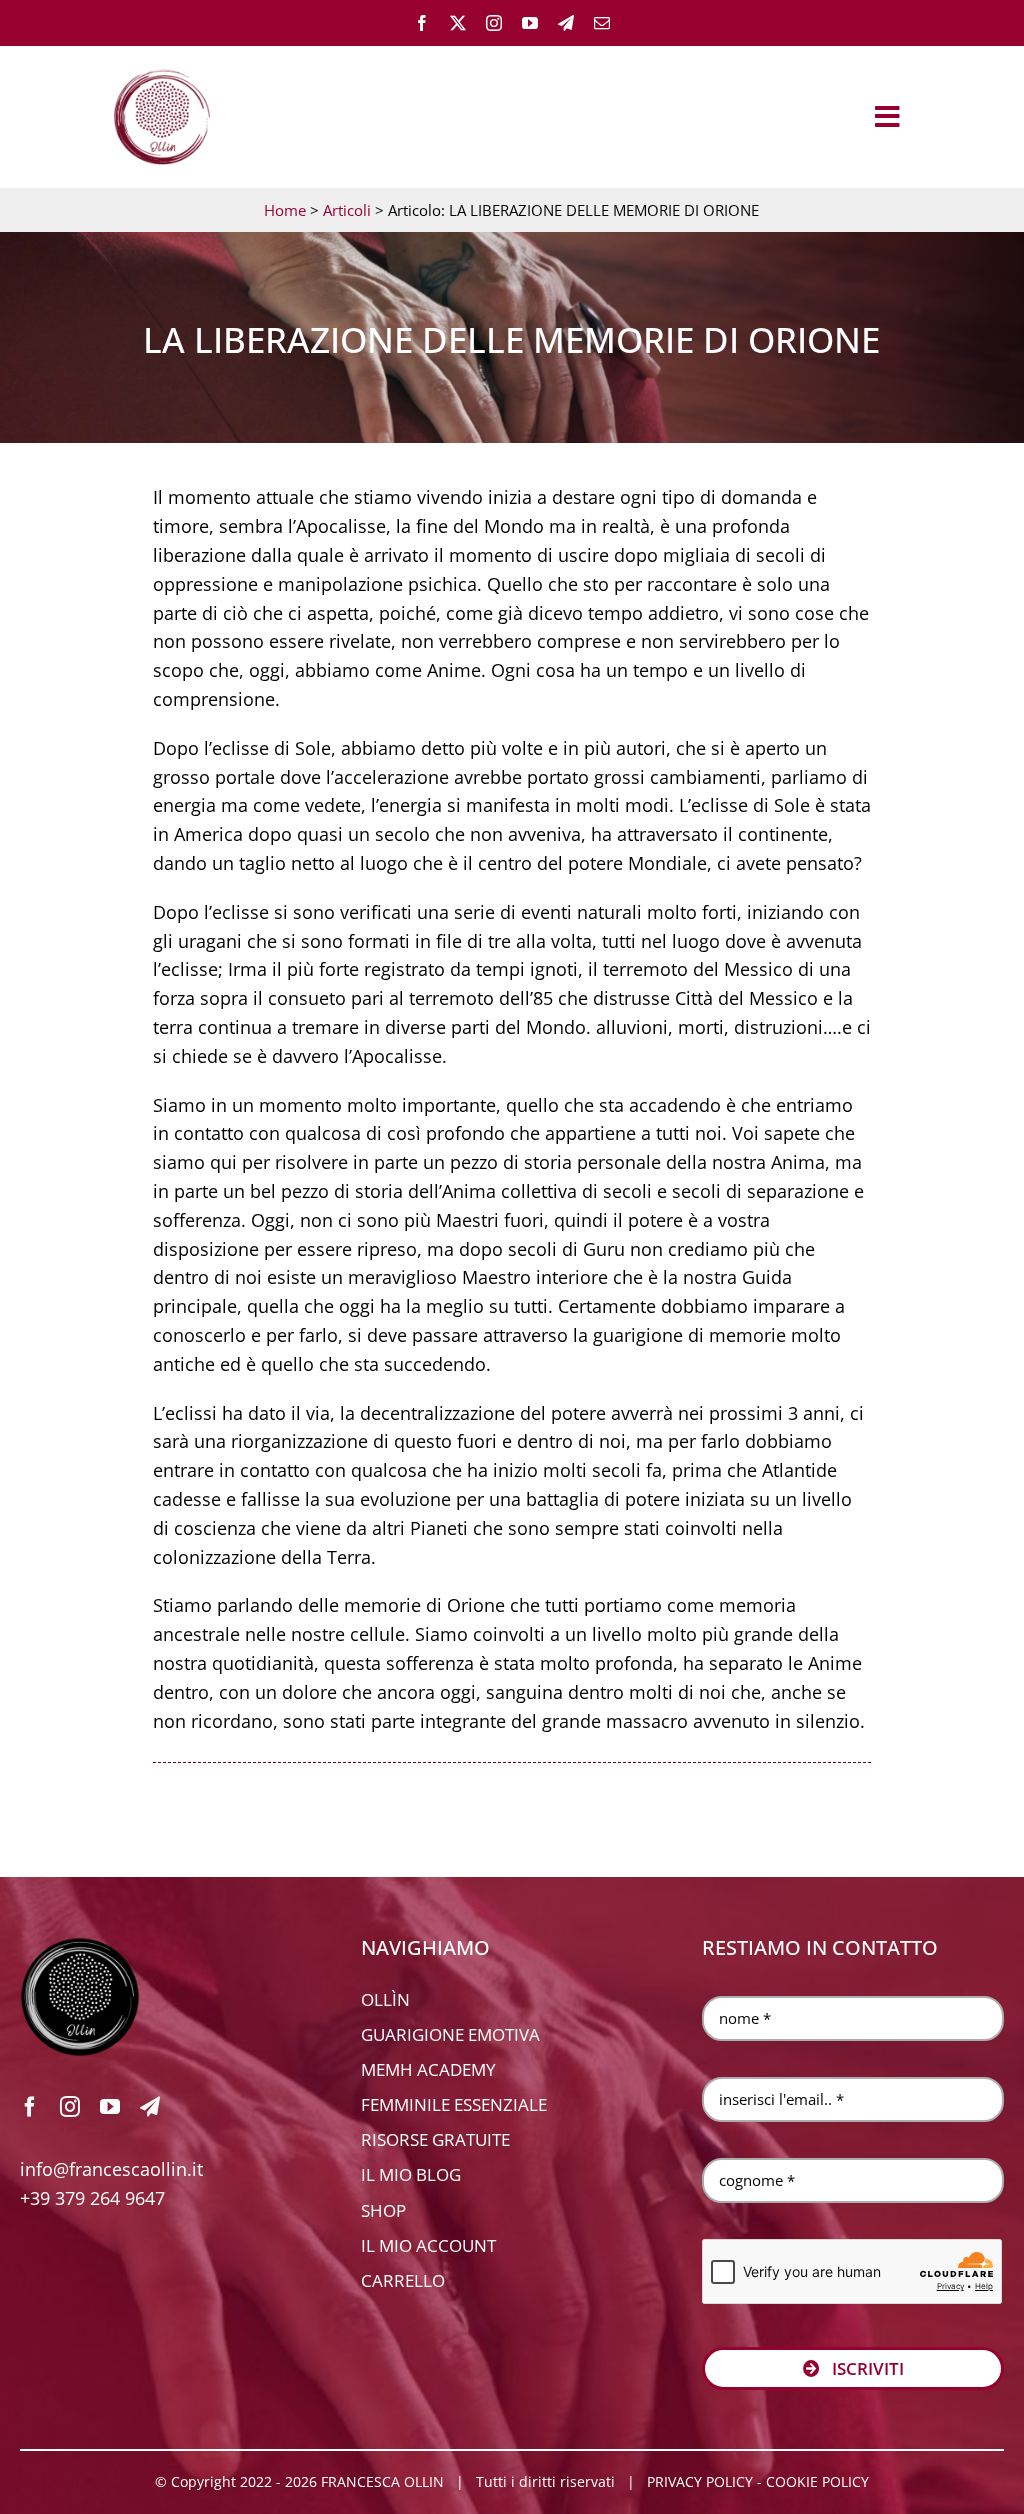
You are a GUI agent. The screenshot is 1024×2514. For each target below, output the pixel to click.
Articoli (347, 210)
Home (285, 210)
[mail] (602, 23)
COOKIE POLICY (817, 2481)
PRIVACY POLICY (700, 2481)
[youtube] (530, 23)
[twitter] (458, 23)
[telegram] (566, 23)
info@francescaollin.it (111, 2169)
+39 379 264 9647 (92, 2198)
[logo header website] (162, 66)
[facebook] (422, 23)
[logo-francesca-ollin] (80, 1946)
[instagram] (494, 23)
